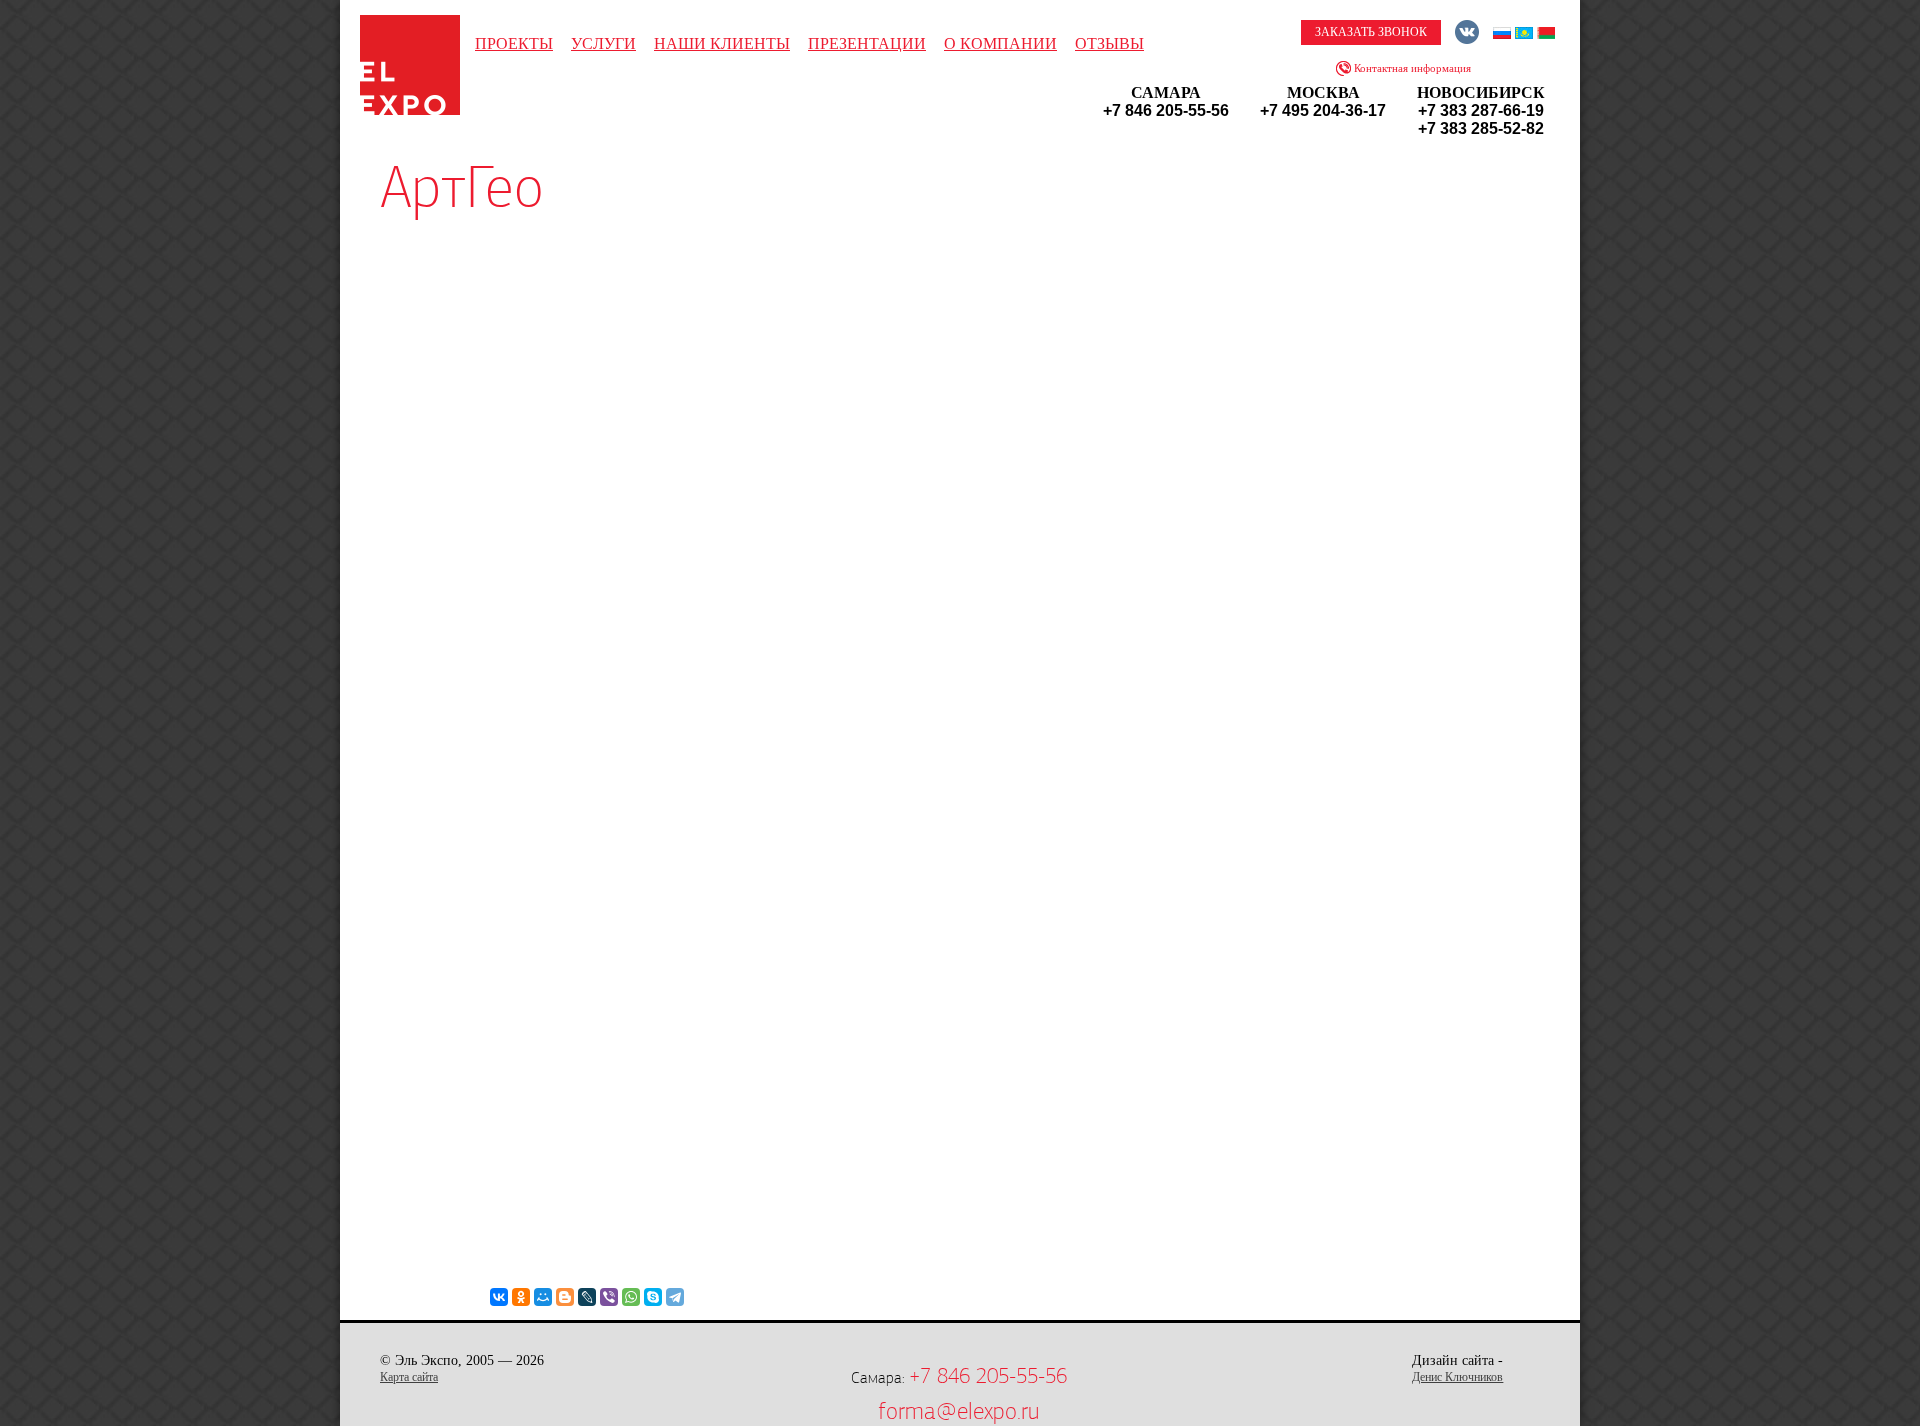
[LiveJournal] (587, 1297)
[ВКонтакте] (499, 1297)
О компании (1000, 43)
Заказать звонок (1371, 32)
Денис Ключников (1457, 1377)
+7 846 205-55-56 (988, 1376)
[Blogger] (565, 1297)
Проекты (514, 43)
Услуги (603, 43)
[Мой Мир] (543, 1297)
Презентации (867, 43)
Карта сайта (409, 1377)
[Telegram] (675, 1297)
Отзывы (1109, 43)
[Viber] (609, 1297)
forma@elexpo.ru (958, 1411)
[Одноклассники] (521, 1297)
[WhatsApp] (631, 1297)
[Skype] (653, 1297)
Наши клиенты (722, 43)
